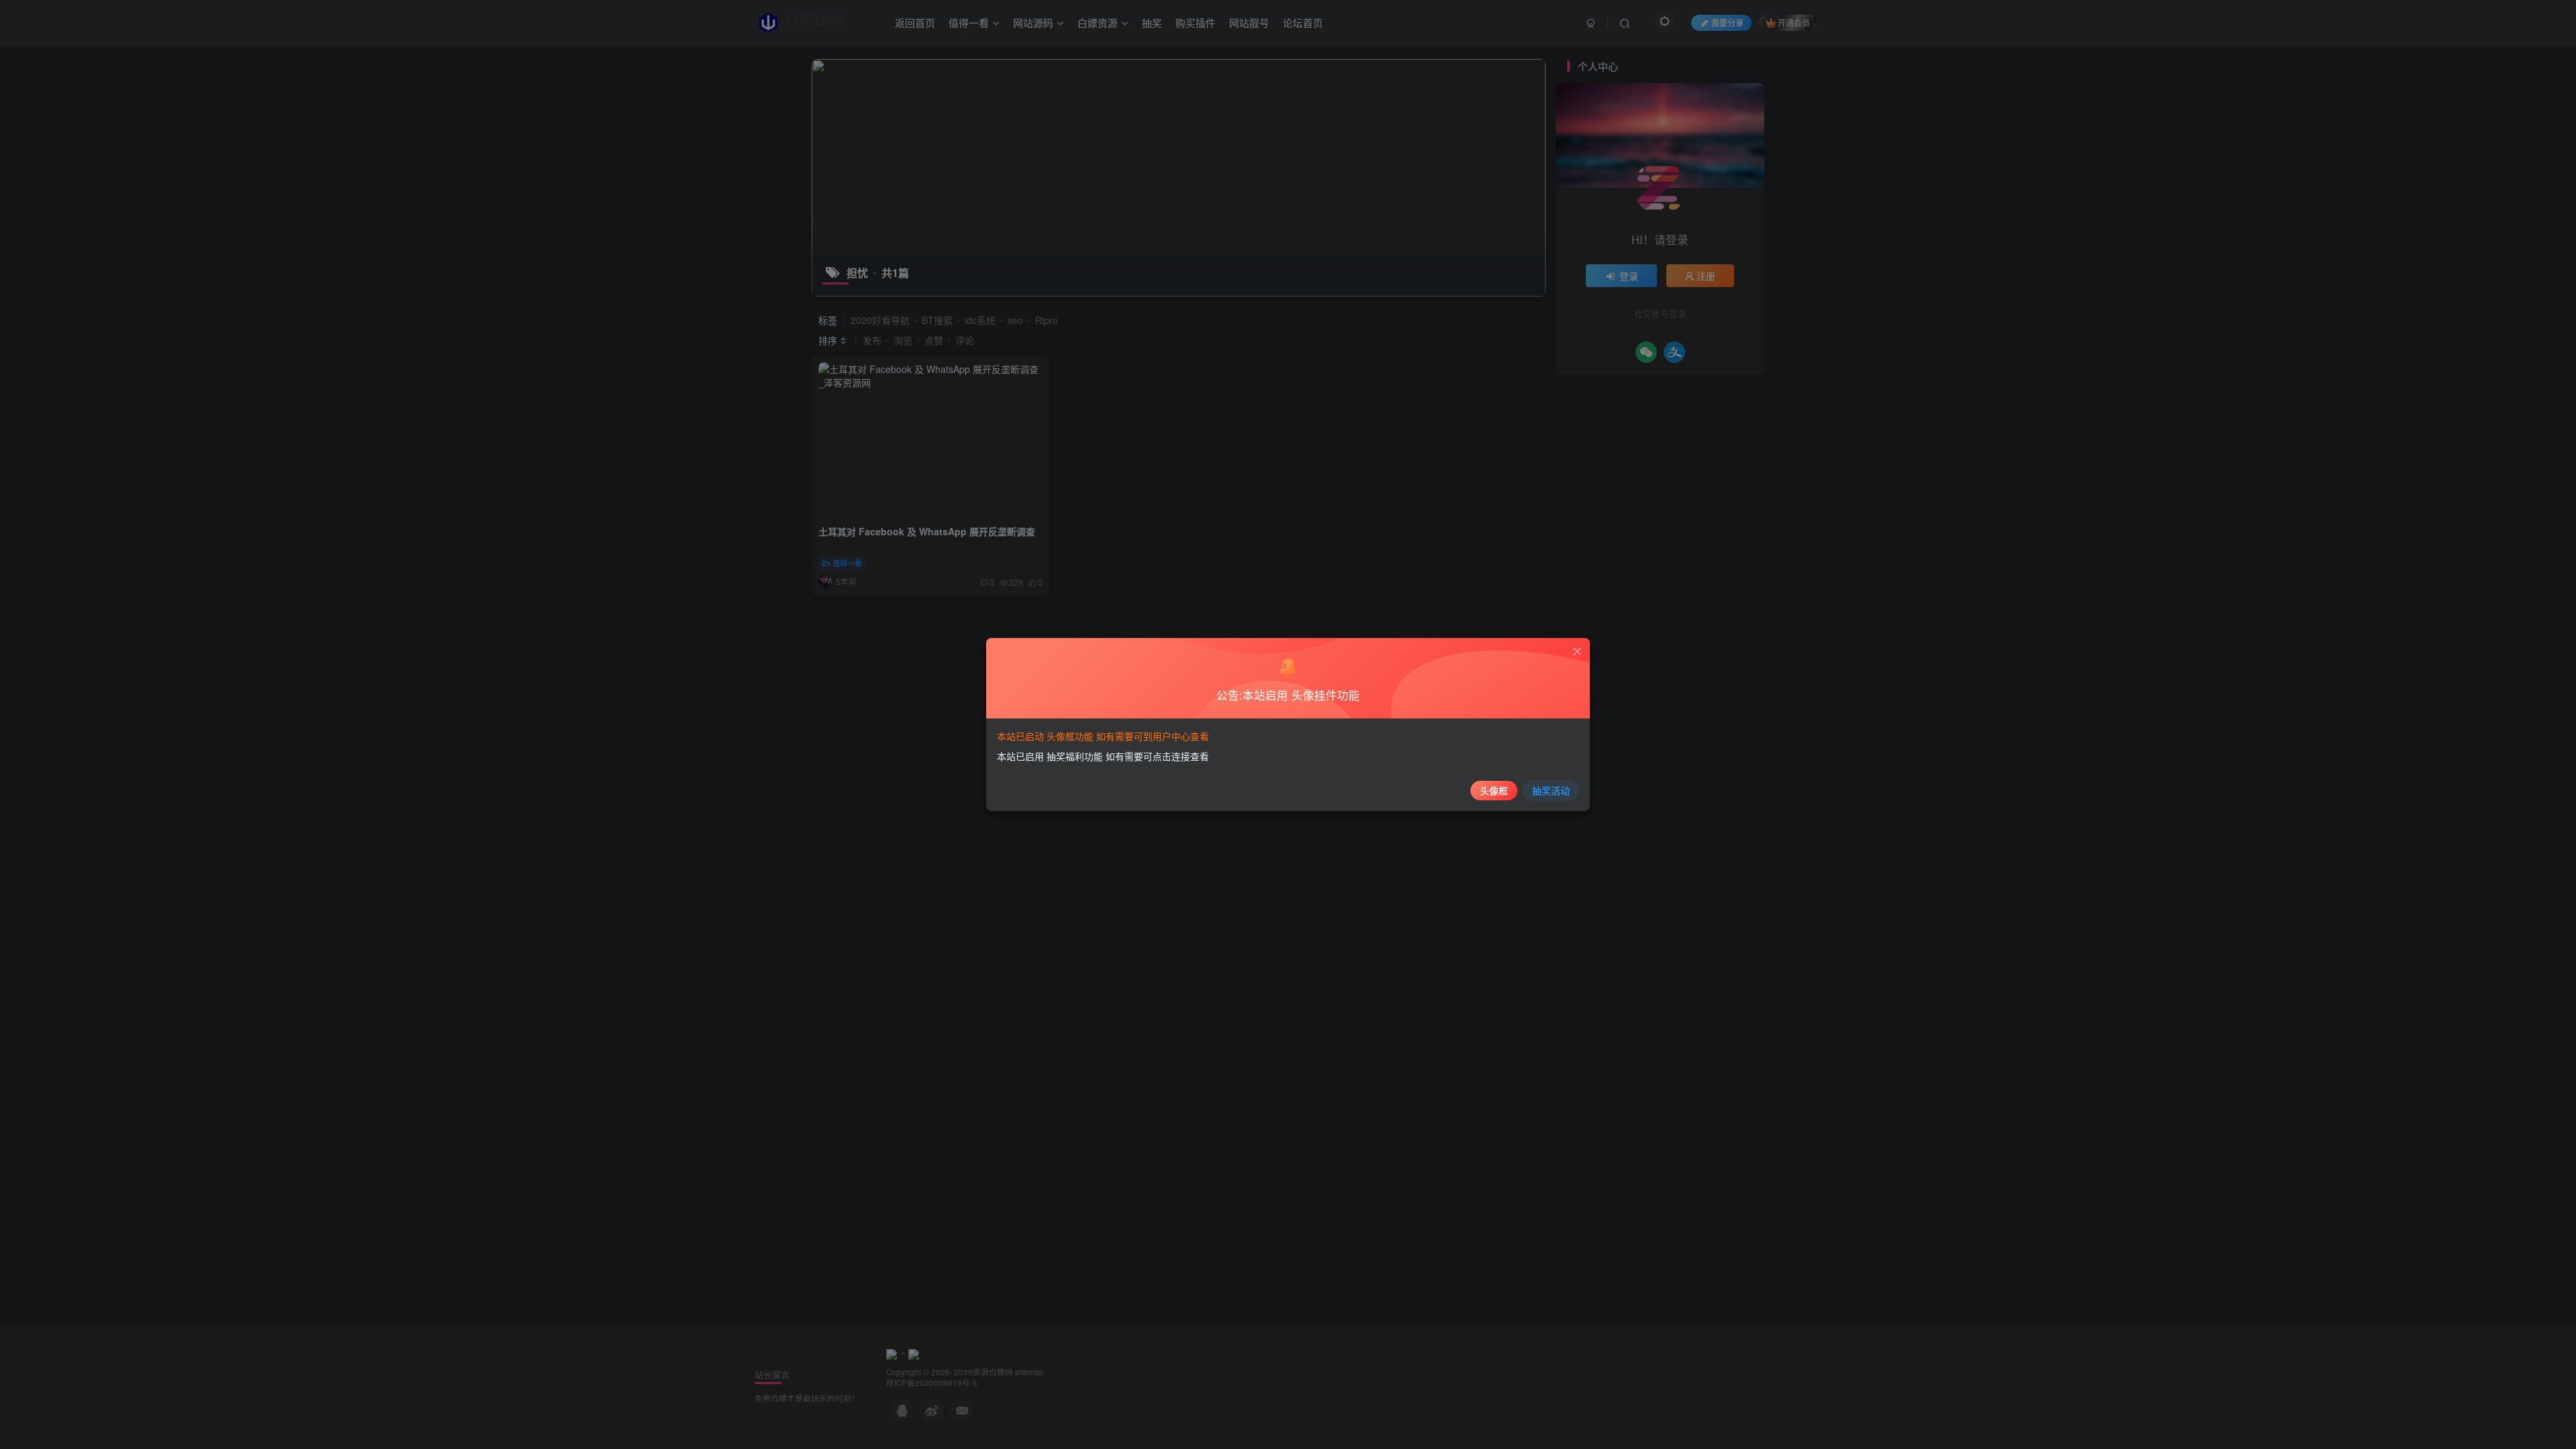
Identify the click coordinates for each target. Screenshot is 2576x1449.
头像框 (1494, 790)
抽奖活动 (1551, 790)
